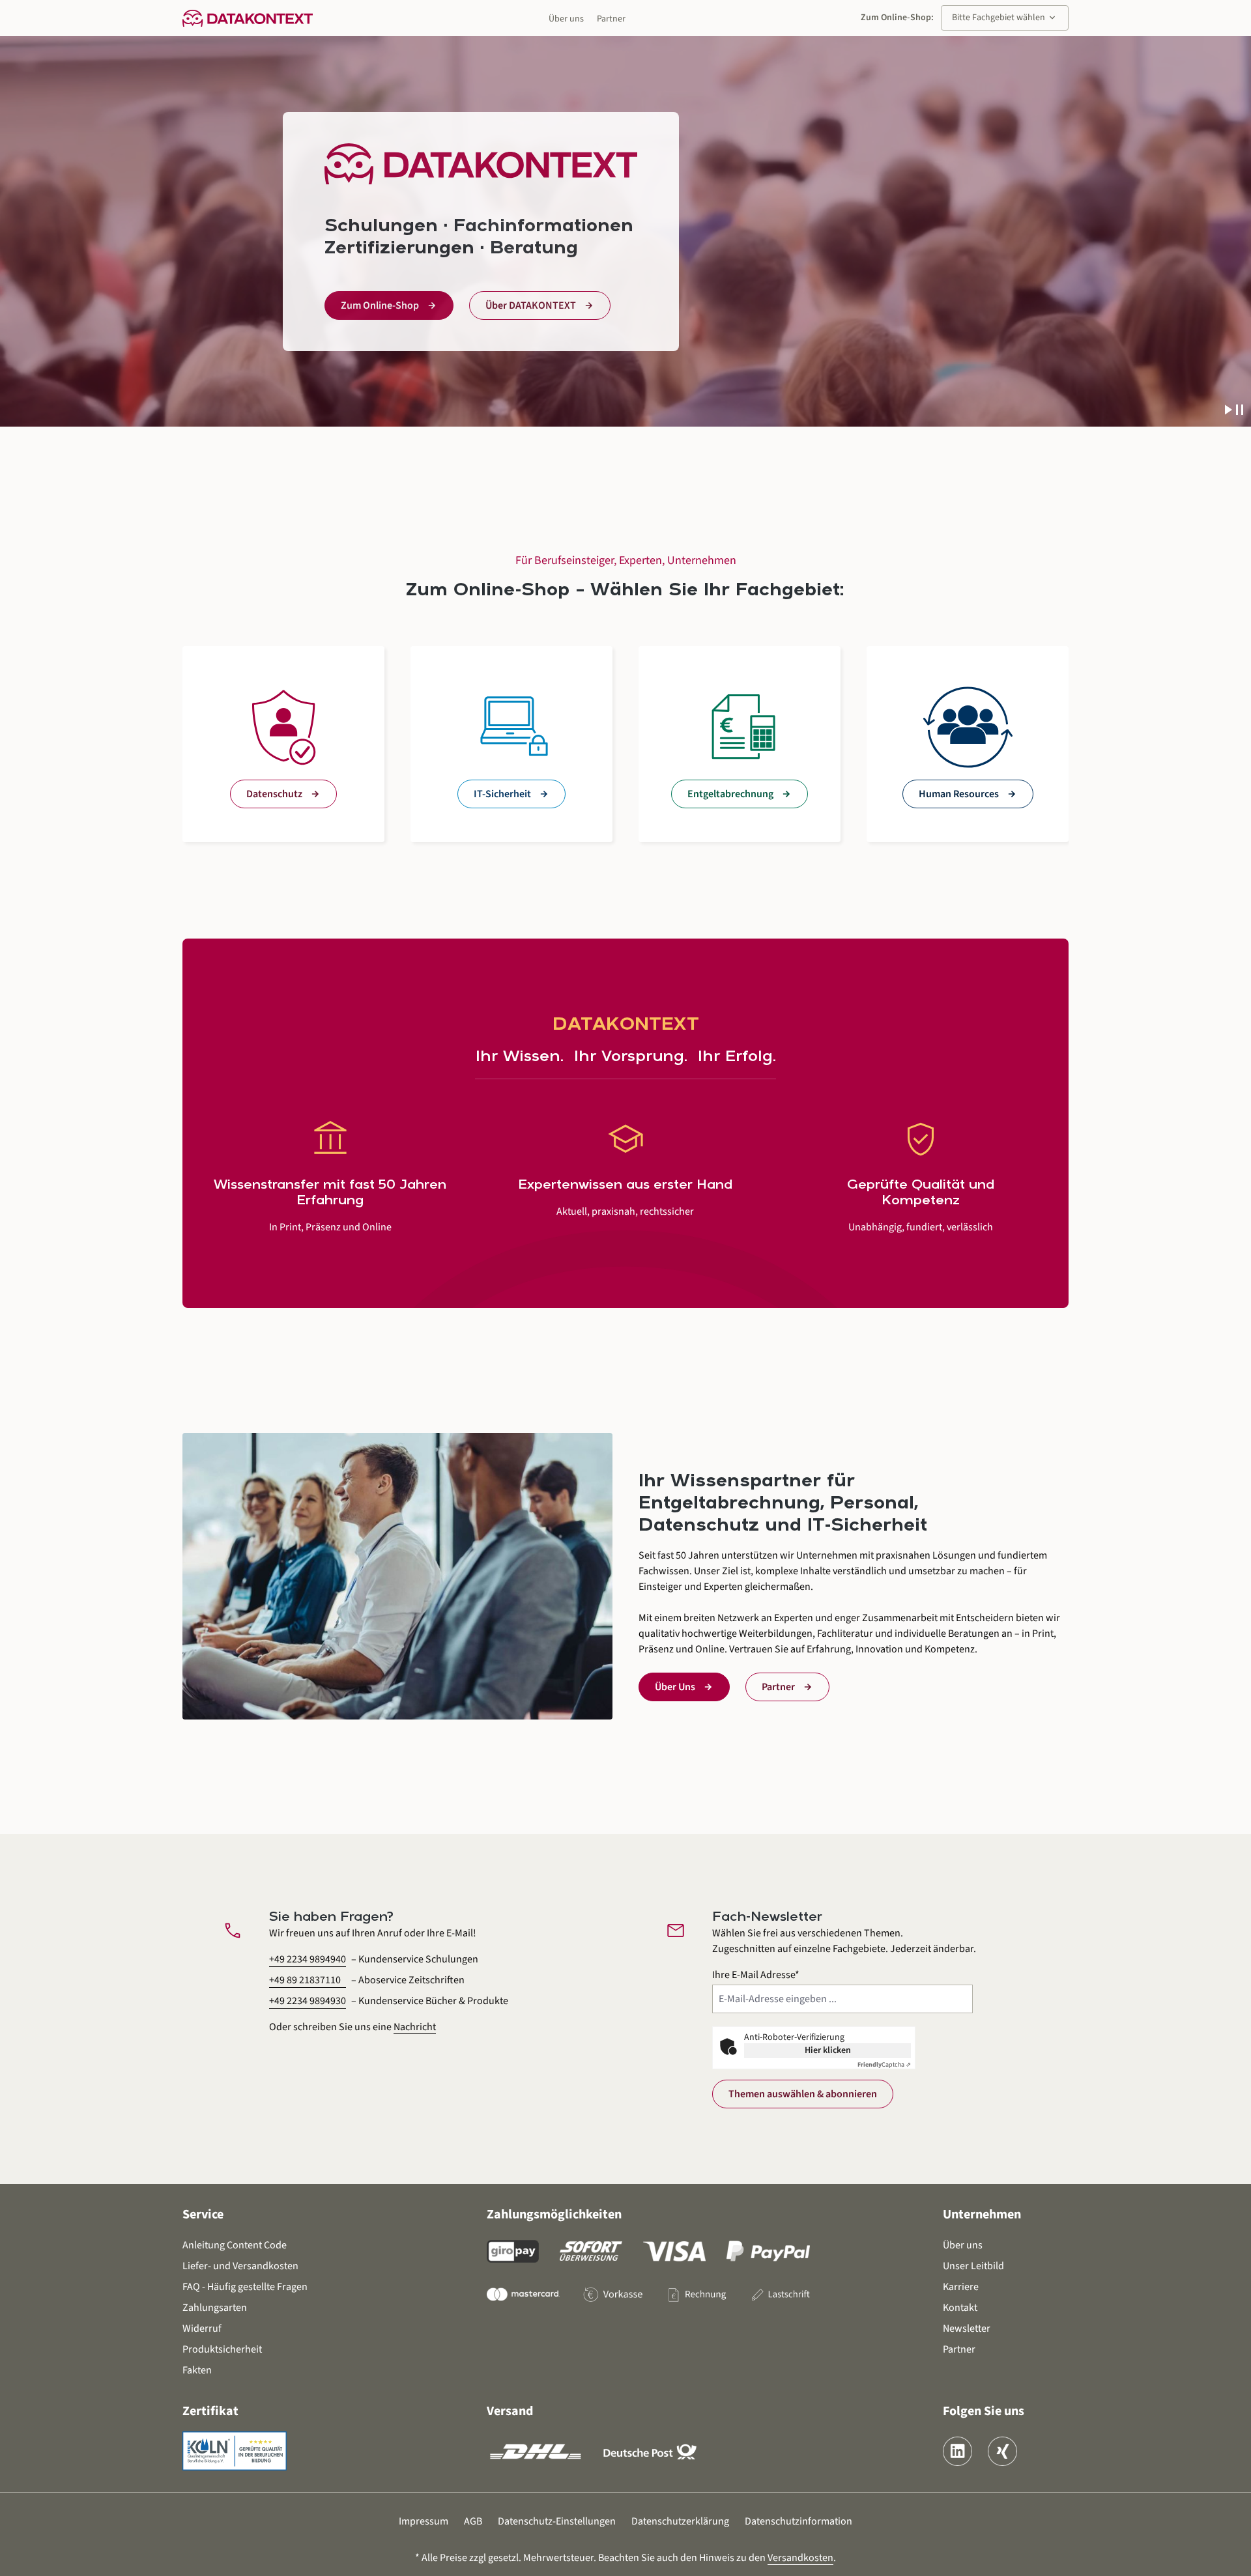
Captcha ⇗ (884, 2065)
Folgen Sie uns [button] (984, 2411)
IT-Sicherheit (502, 794)
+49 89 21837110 (305, 1980)
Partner (611, 19)
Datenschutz (274, 794)
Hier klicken (828, 2050)
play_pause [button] (1234, 410)
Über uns (566, 19)
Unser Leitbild (973, 2266)
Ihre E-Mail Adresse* (756, 1975)
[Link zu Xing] (1002, 2451)
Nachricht (415, 2027)
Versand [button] (510, 2411)
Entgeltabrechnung (730, 794)
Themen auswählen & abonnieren (803, 2094)
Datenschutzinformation (798, 2521)
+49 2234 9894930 (308, 2001)
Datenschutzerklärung (680, 2521)
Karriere (961, 2287)
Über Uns (675, 1687)
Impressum (424, 2521)
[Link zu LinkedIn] (957, 2451)
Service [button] (203, 2215)
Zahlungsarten (215, 2308)
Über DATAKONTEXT (531, 305)
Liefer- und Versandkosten (240, 2266)
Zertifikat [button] (210, 2411)
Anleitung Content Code (235, 2245)
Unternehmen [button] (982, 2215)
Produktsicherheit (222, 2349)
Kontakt (960, 2308)
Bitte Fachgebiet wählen (1005, 18)
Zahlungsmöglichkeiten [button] (554, 2215)
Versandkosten (800, 2558)
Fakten (197, 2370)
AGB (473, 2521)
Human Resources (959, 794)
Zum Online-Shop (380, 305)
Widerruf (202, 2328)
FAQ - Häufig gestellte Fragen (245, 2287)
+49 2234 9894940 (308, 1959)
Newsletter (967, 2328)
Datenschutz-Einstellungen (557, 2521)
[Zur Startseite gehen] (248, 18)
